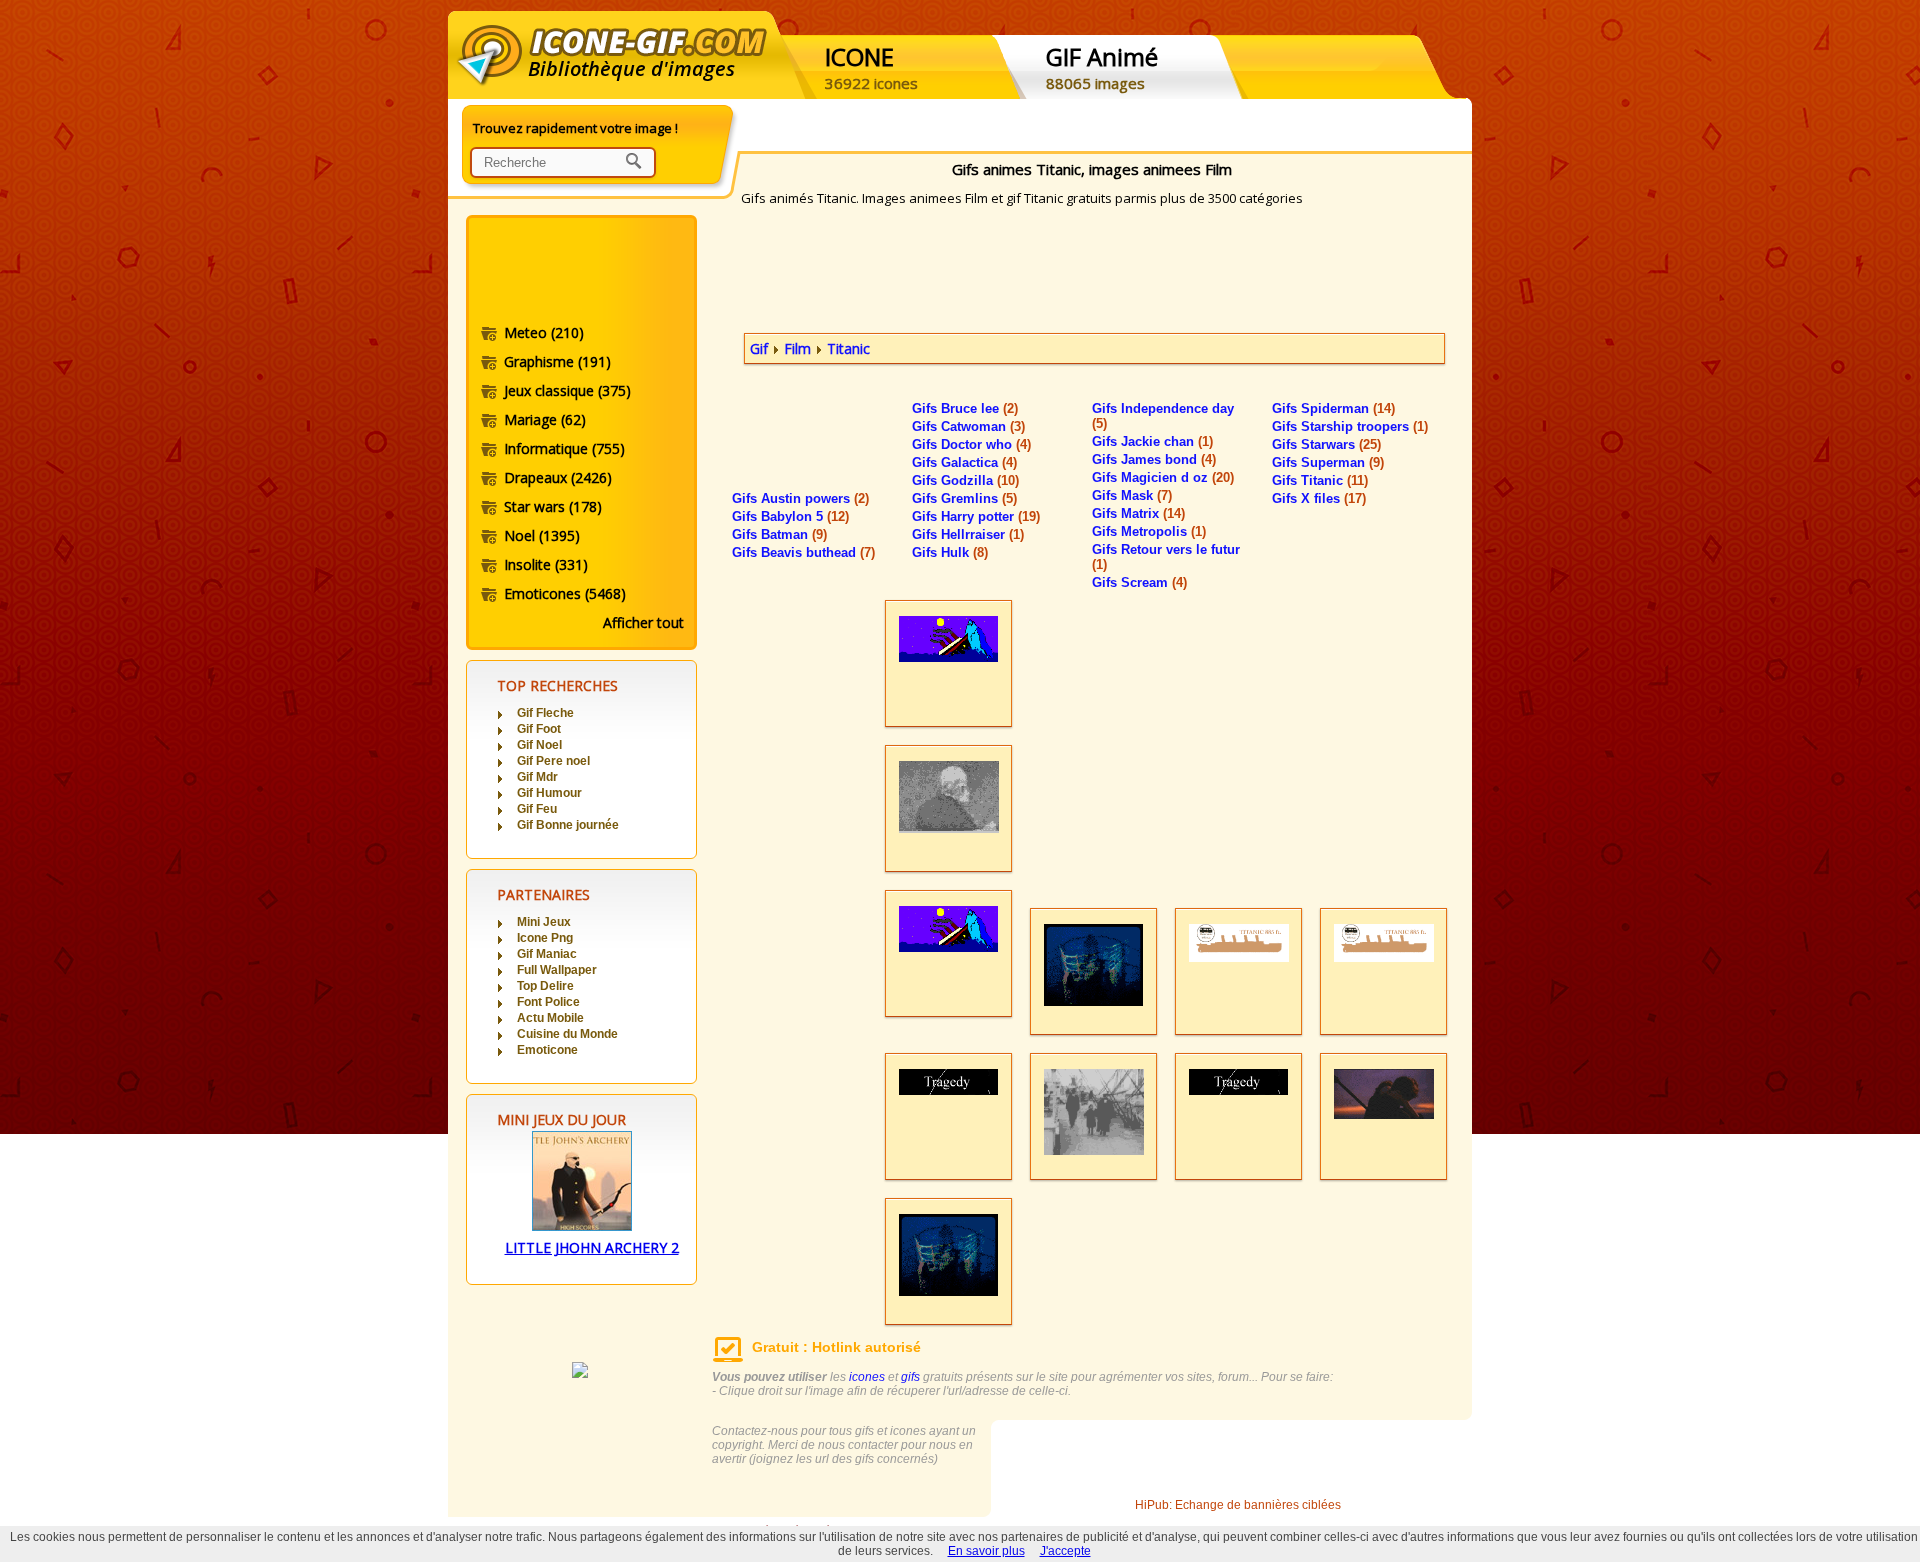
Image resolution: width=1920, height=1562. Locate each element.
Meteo (544, 332)
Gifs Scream (1139, 582)
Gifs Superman (1328, 462)
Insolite (546, 564)
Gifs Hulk (950, 552)
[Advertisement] (580, 273)
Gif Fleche (545, 713)
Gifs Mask (1132, 495)
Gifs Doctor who (971, 444)
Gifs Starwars (1326, 444)
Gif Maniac (547, 954)
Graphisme (557, 361)
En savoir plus (986, 1551)
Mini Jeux (544, 922)
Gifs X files (1319, 498)
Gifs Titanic (1320, 480)
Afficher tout (643, 622)
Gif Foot (539, 729)
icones (867, 1377)
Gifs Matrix (1138, 513)
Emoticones (565, 593)
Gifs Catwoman (968, 426)
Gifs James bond (1154, 459)
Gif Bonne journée (568, 825)
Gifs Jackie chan (1152, 441)
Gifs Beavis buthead (803, 552)
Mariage (545, 419)
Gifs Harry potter (976, 516)
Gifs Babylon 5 (790, 516)
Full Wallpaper (557, 970)
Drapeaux (558, 477)
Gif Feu (537, 809)
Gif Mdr (537, 777)
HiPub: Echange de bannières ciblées (1238, 1505)
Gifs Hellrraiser (968, 534)
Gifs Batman (779, 534)
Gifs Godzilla (965, 480)
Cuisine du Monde (567, 1034)
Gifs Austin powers (800, 498)
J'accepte (1065, 1551)
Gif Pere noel (553, 761)
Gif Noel (539, 745)
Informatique (564, 448)
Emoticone (547, 1050)
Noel (542, 535)
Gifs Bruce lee (965, 408)
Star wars (553, 506)
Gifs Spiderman (1333, 408)
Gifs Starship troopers (1350, 426)
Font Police (548, 1002)
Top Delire (545, 986)
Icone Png (545, 938)
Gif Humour (549, 793)
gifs (910, 1377)
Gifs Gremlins (964, 498)
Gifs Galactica (964, 462)
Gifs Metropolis (1149, 531)
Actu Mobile (550, 1018)
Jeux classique (567, 390)
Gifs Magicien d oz (1163, 477)
